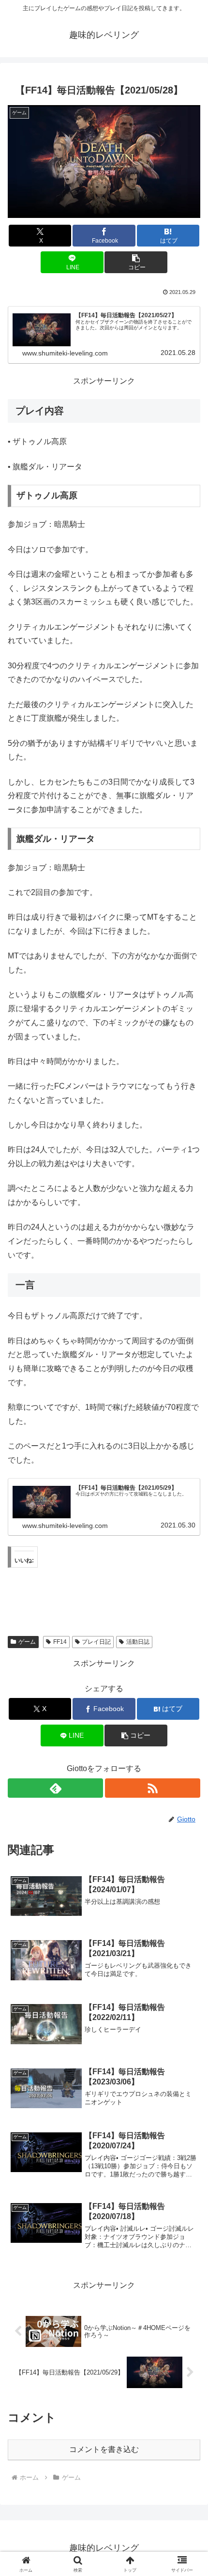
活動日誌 (138, 1642)
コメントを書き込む (104, 2449)
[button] (136, 262)
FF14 (60, 1642)
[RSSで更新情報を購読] (153, 1788)
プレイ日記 (96, 1642)
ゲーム (27, 1642)
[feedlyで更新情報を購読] (55, 1788)
